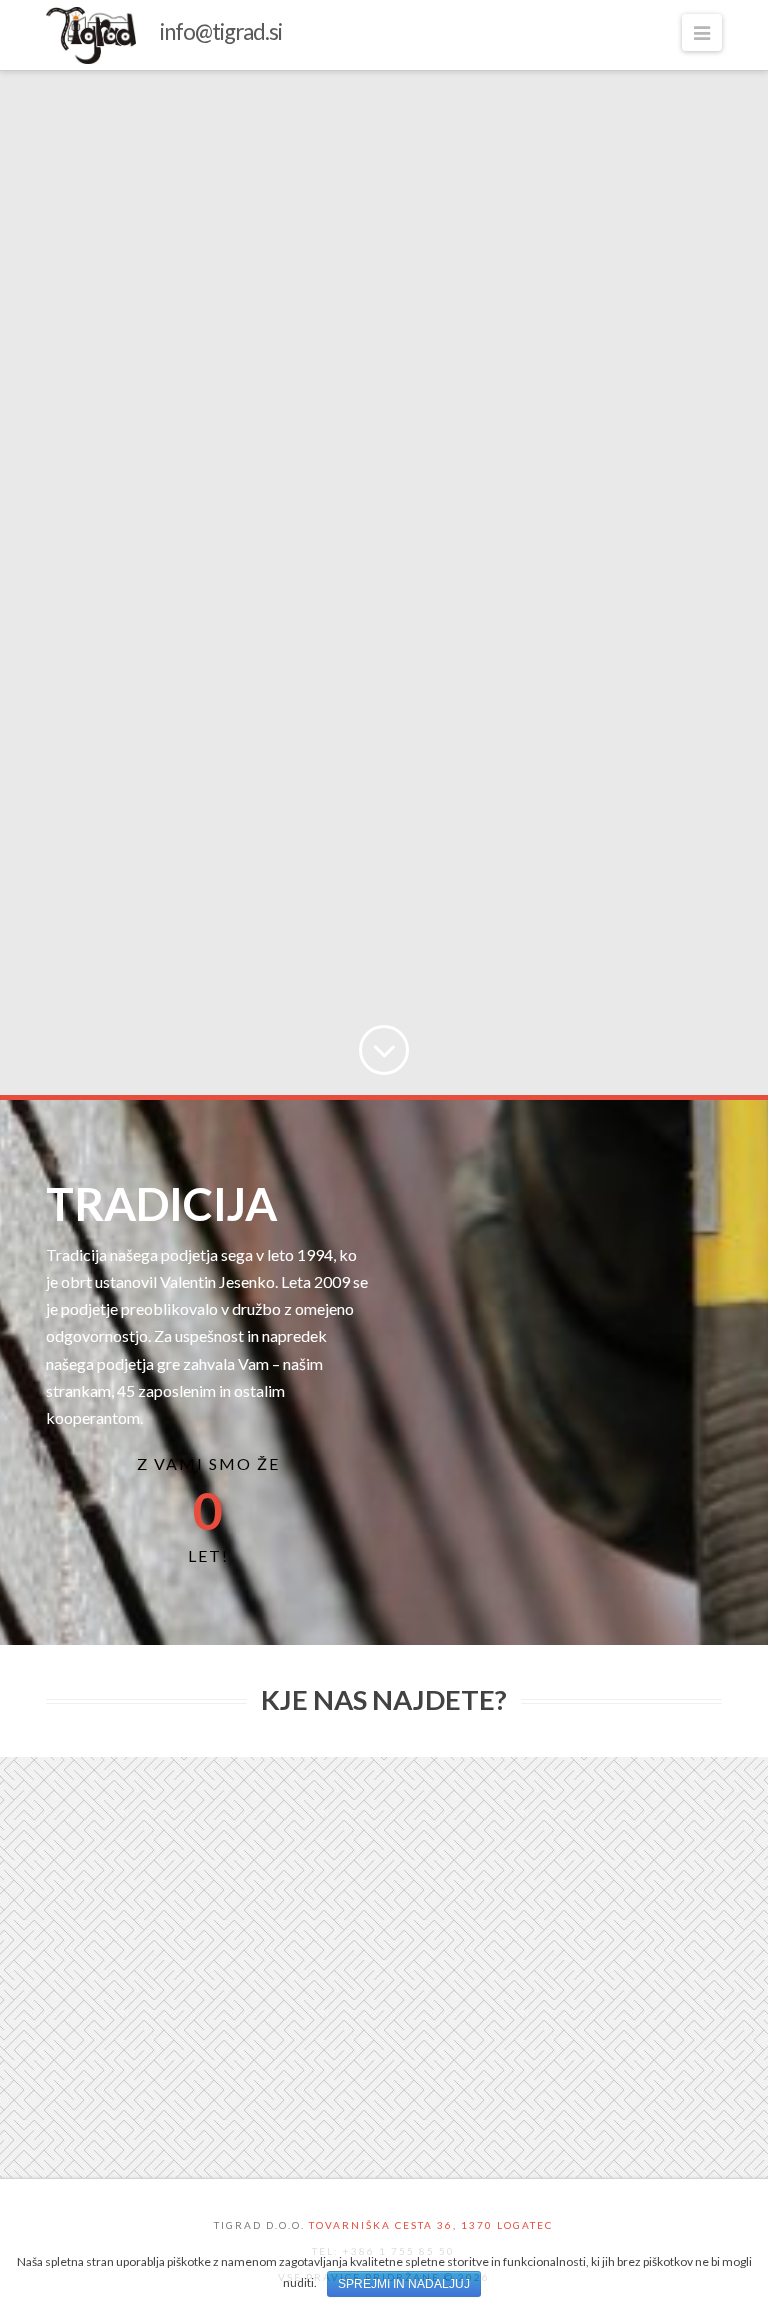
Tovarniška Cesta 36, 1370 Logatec (431, 2225)
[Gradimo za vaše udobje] (164, 35)
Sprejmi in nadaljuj (404, 2284)
